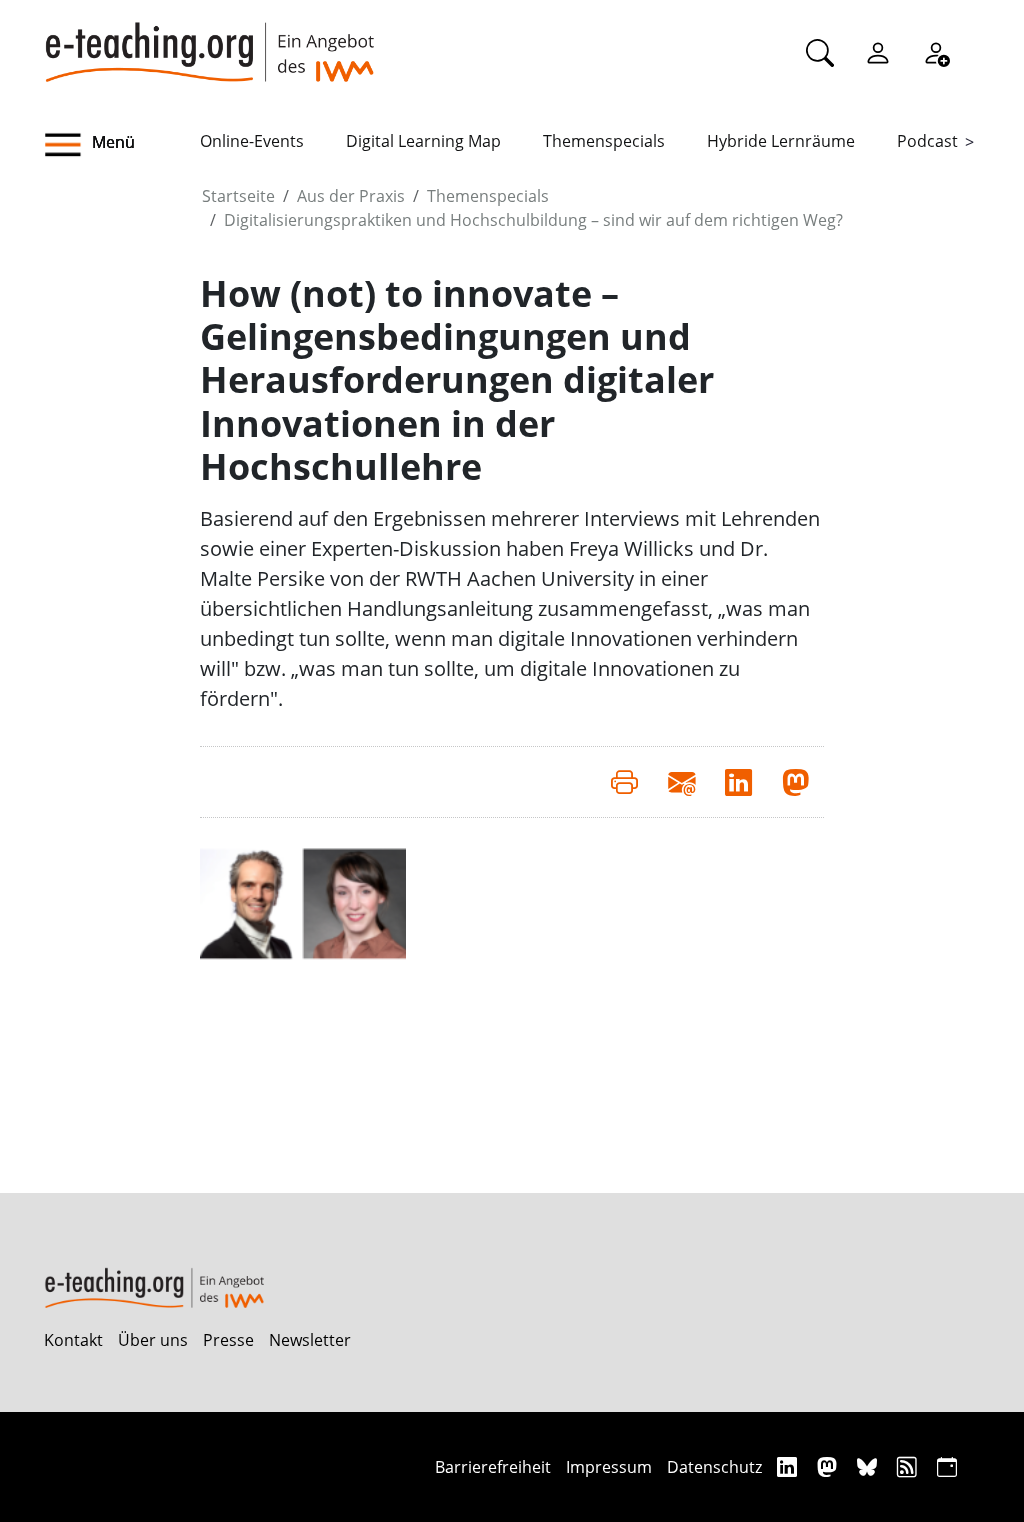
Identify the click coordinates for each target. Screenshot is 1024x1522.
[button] (122, 145)
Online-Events (252, 141)
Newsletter (310, 1340)
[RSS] (909, 1466)
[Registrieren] (936, 52)
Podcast (927, 141)
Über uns (153, 1340)
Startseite (238, 196)
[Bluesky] (869, 1466)
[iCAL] (947, 1466)
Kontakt (73, 1340)
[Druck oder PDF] (624, 782)
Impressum (609, 1467)
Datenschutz (714, 1467)
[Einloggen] (878, 52)
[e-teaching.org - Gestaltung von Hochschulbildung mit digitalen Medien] (209, 41)
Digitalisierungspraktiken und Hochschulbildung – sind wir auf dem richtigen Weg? (533, 220)
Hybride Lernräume (781, 141)
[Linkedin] (789, 1466)
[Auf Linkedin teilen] (738, 782)
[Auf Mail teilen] (681, 782)
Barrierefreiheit (493, 1467)
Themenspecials (604, 141)
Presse (228, 1340)
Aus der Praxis (351, 196)
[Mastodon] (829, 1466)
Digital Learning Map (423, 141)
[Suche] (820, 52)
